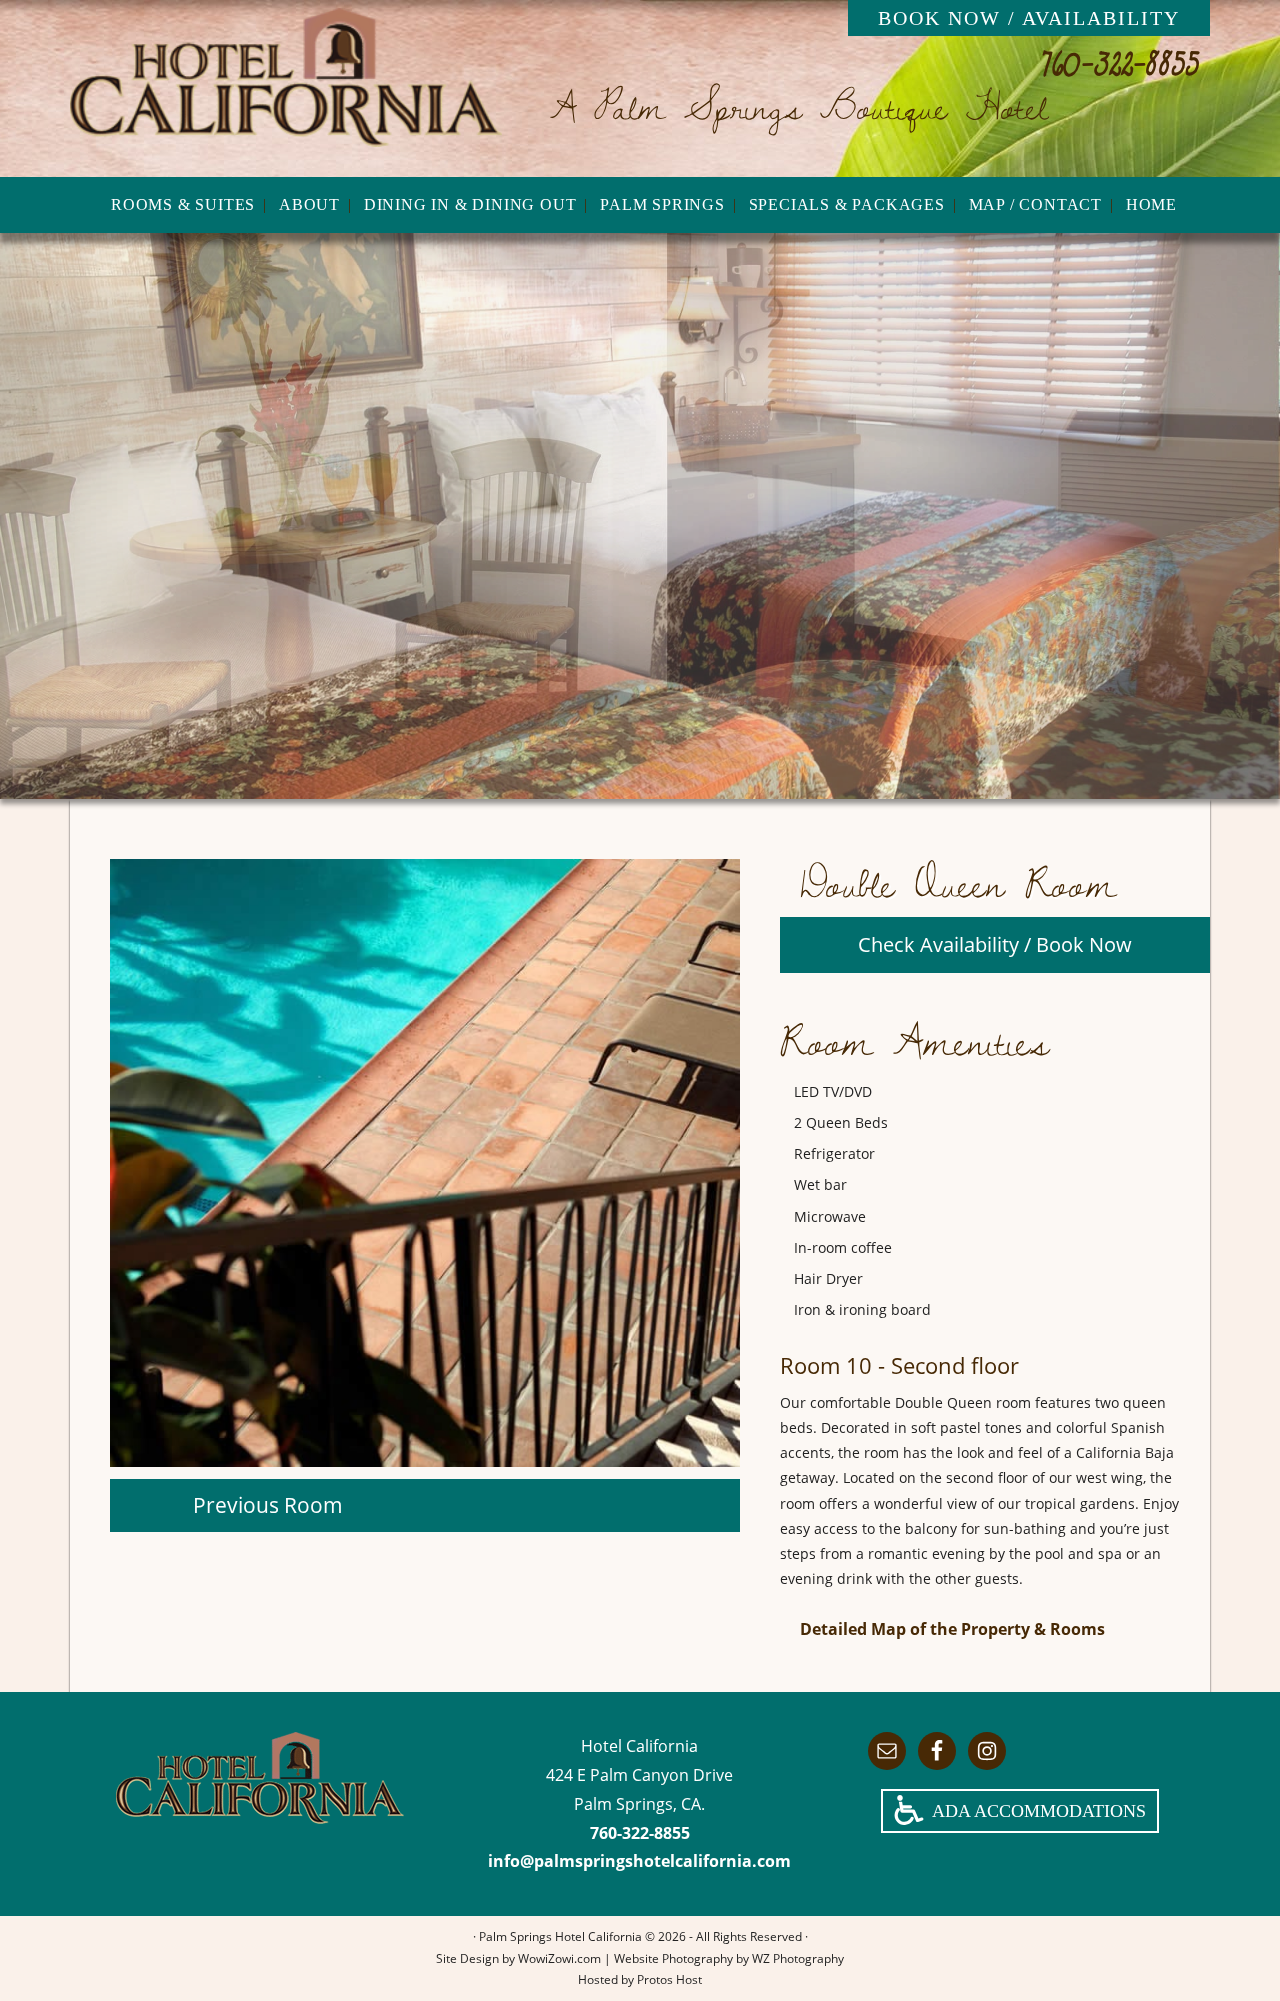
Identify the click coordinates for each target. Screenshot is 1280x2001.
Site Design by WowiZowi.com (518, 1958)
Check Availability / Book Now (995, 944)
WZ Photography (798, 1958)
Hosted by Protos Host (640, 1979)
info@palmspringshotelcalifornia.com (639, 1861)
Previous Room (268, 1505)
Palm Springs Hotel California (286, 87)
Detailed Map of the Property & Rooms (952, 1629)
